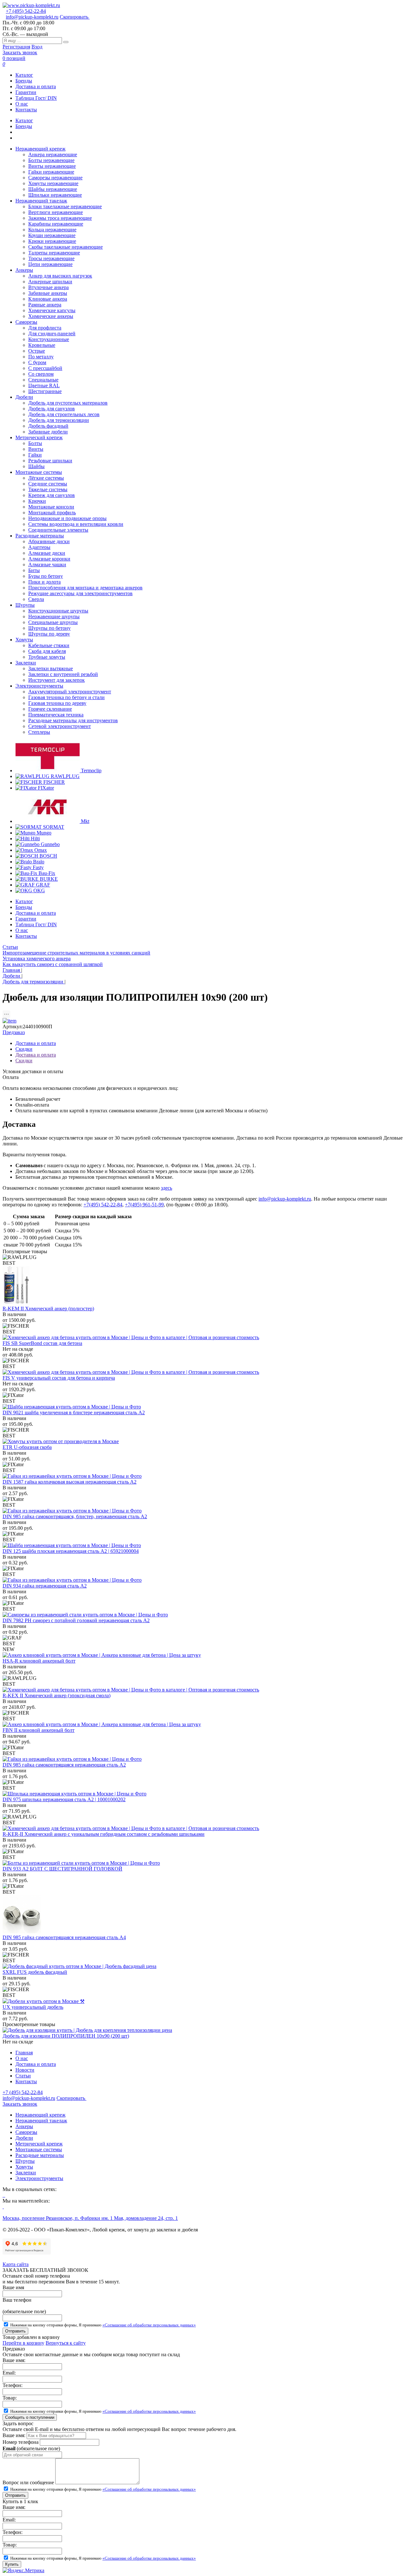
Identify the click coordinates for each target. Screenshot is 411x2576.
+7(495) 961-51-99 (144, 1205)
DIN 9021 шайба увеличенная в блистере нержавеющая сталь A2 (74, 1412)
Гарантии (26, 92)
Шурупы (25, 2161)
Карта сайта (16, 2264)
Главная (24, 2053)
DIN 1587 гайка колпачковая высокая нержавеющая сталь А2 (70, 1482)
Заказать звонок (20, 52)
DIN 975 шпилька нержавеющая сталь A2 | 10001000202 (64, 1799)
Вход (37, 47)
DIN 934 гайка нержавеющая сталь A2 (45, 1586)
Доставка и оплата (36, 86)
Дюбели (24, 2138)
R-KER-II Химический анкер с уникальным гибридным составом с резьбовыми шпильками (104, 1834)
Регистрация (16, 47)
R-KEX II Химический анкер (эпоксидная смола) (57, 1695)
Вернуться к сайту (66, 2343)
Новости (25, 2070)
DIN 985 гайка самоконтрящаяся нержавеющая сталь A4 (64, 1937)
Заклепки (26, 2173)
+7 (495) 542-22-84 (26, 11)
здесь (166, 1188)
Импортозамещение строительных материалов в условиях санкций (76, 953)
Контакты (26, 110)
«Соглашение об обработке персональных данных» (149, 2325)
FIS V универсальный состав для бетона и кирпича (59, 1378)
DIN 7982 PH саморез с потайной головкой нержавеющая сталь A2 (76, 1620)
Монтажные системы (39, 2149)
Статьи (10, 947)
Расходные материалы (40, 2155)
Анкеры (24, 2126)
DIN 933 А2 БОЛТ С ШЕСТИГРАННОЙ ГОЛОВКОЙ (62, 1869)
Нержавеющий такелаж (41, 2121)
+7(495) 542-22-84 (103, 1205)
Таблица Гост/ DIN (36, 98)
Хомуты (24, 2167)
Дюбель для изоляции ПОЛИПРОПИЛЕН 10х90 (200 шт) (66, 2036)
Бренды (24, 81)
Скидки (24, 1049)
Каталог (24, 75)
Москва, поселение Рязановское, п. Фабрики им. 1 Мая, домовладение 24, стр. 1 (90, 2218)
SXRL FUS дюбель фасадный (35, 1972)
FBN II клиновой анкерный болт (39, 1730)
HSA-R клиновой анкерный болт (39, 1661)
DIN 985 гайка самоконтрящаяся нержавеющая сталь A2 (64, 1765)
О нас (22, 104)
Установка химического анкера (37, 959)
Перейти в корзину (23, 2343)
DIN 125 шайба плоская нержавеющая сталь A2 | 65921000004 (71, 1551)
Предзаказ (14, 1032)
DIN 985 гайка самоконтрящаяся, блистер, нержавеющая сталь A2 (75, 1516)
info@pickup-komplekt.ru (32, 17)
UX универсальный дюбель (33, 2007)
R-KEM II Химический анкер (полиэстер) (48, 1309)
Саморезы (26, 2132)
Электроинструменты (39, 2178)
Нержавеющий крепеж (40, 2115)
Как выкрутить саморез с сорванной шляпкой (53, 964)
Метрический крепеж (39, 2144)
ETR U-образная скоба (27, 1447)
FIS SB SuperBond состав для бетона (42, 1343)
